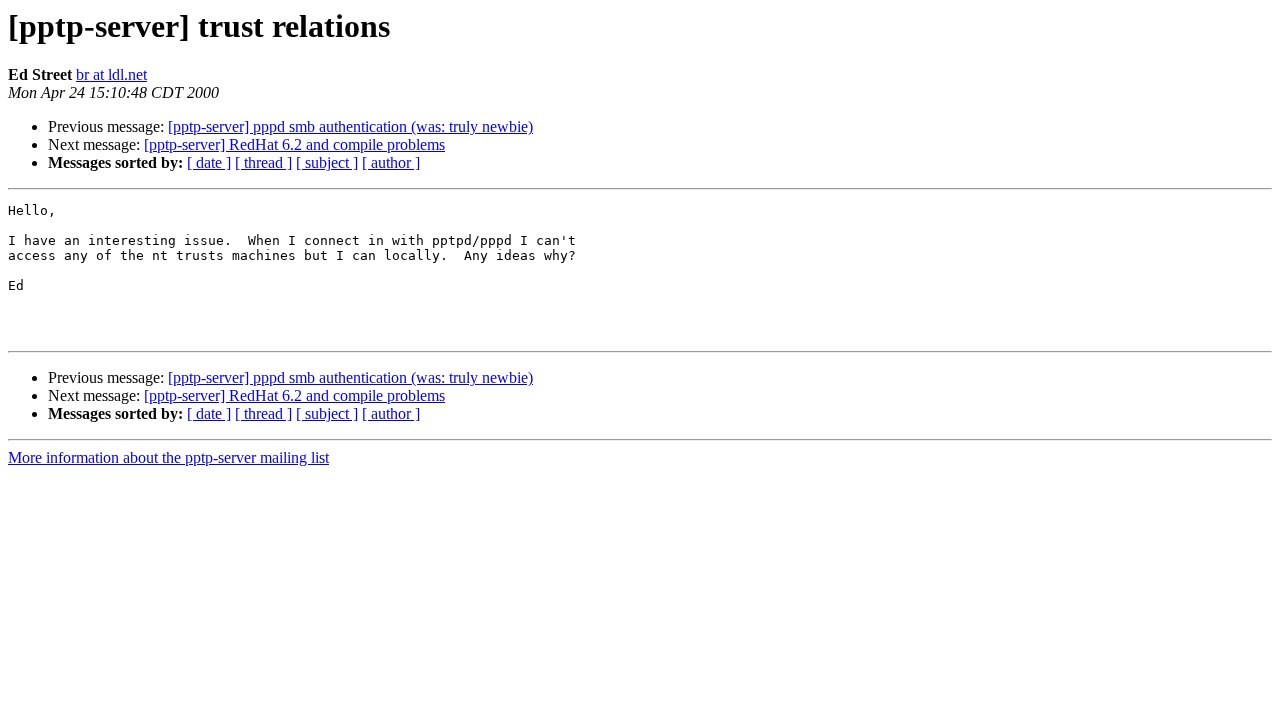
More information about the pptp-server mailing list (168, 457)
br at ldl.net (111, 74)
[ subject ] (327, 162)
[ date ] (209, 162)
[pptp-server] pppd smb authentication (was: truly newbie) (350, 126)
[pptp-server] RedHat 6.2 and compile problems (294, 144)
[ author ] (391, 162)
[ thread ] (263, 162)
